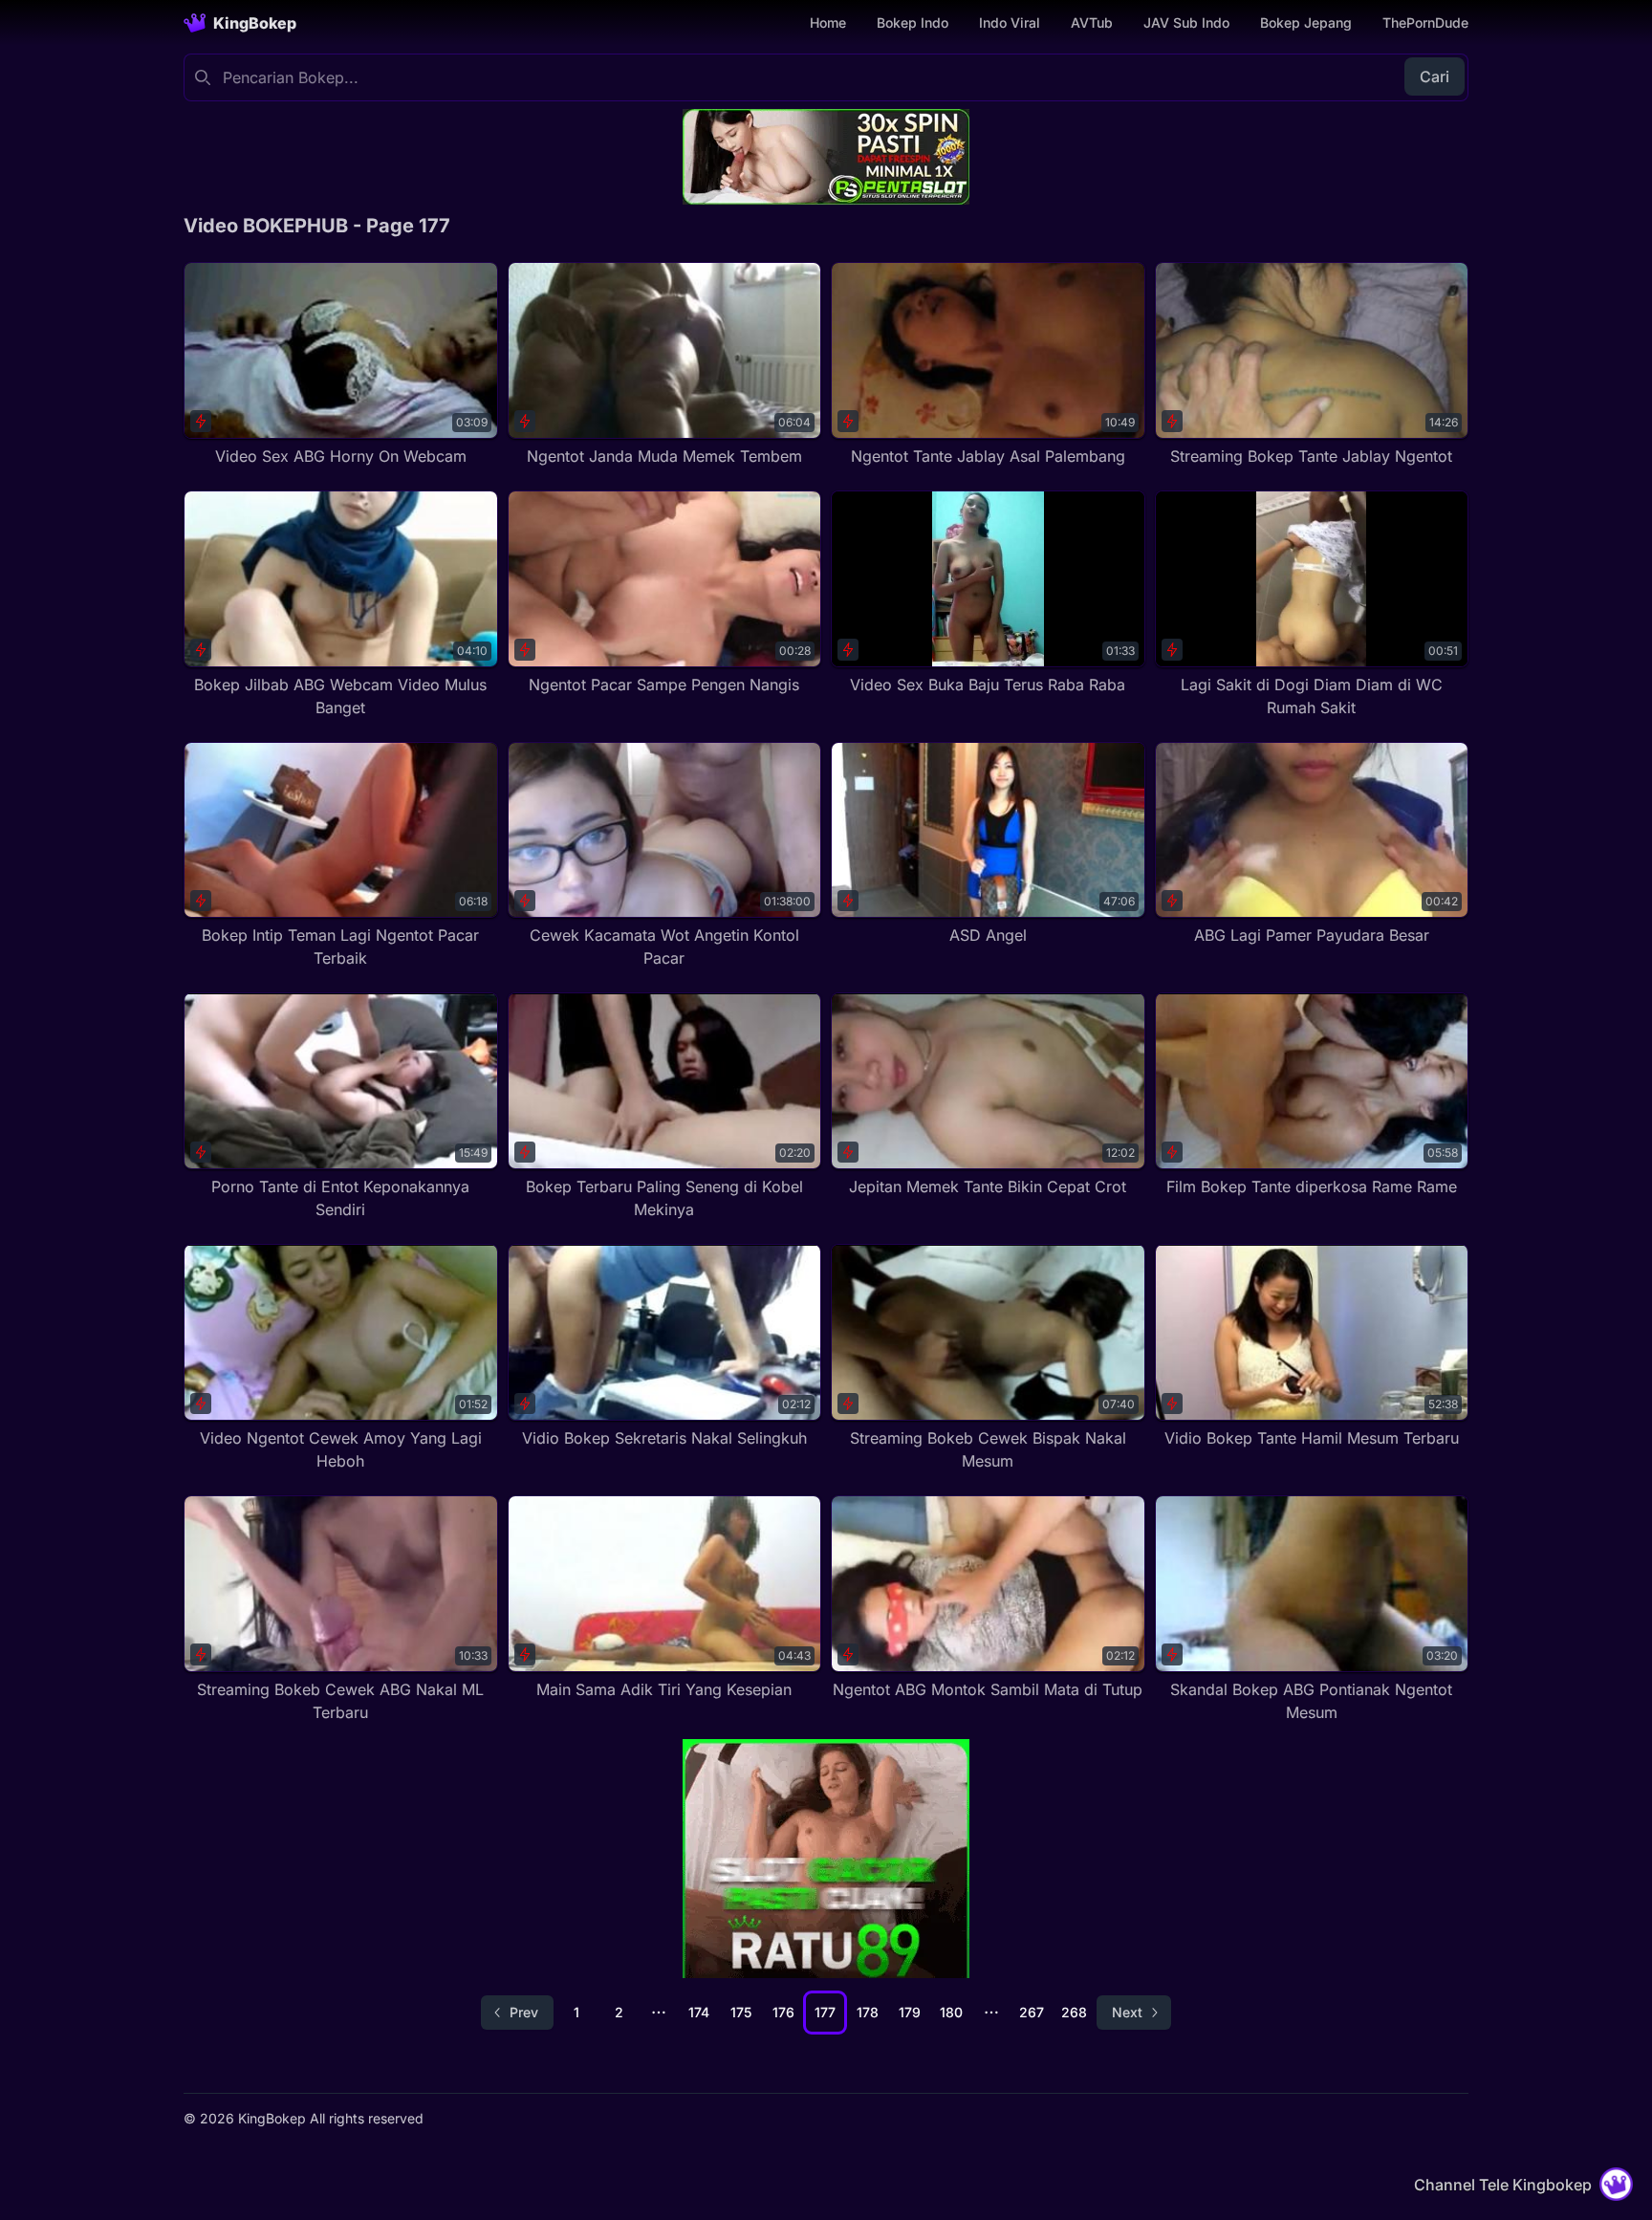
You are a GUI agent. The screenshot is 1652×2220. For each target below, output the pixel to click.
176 (783, 2012)
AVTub (1092, 22)
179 (910, 2012)
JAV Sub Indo (1186, 22)
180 (951, 2012)
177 (825, 2012)
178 (868, 2012)
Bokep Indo (913, 22)
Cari (1435, 76)
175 (741, 2012)
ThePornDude (1425, 22)
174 (699, 2012)
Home (828, 22)
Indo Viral (1010, 22)
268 (1074, 2012)
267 (1032, 2012)
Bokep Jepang (1306, 22)
